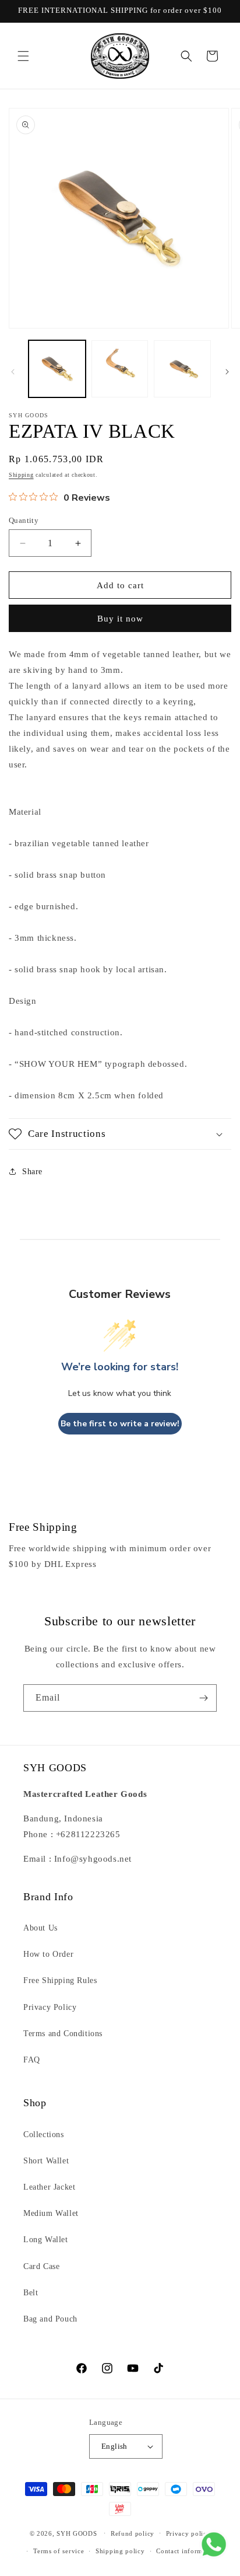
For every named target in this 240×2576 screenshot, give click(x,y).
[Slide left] (13, 372)
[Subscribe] (203, 1698)
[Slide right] (227, 372)
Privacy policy (188, 2533)
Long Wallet (46, 2240)
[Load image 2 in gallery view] (120, 369)
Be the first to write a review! (120, 1424)
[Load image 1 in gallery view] (57, 369)
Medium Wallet (51, 2213)
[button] (23, 56)
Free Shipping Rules (60, 1980)
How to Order (48, 1954)
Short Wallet (46, 2161)
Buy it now (120, 619)
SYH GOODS (77, 2533)
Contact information (187, 2551)
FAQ (32, 2060)
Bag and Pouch (50, 2319)
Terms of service (59, 2551)
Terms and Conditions (63, 2034)
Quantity (24, 520)
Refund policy (133, 2533)
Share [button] (32, 1172)
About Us (40, 1928)
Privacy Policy (50, 2007)
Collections (44, 2135)
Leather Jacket (49, 2187)
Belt (31, 2293)
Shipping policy (120, 2551)
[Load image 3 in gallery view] (182, 369)
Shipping (21, 475)
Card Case (41, 2266)
